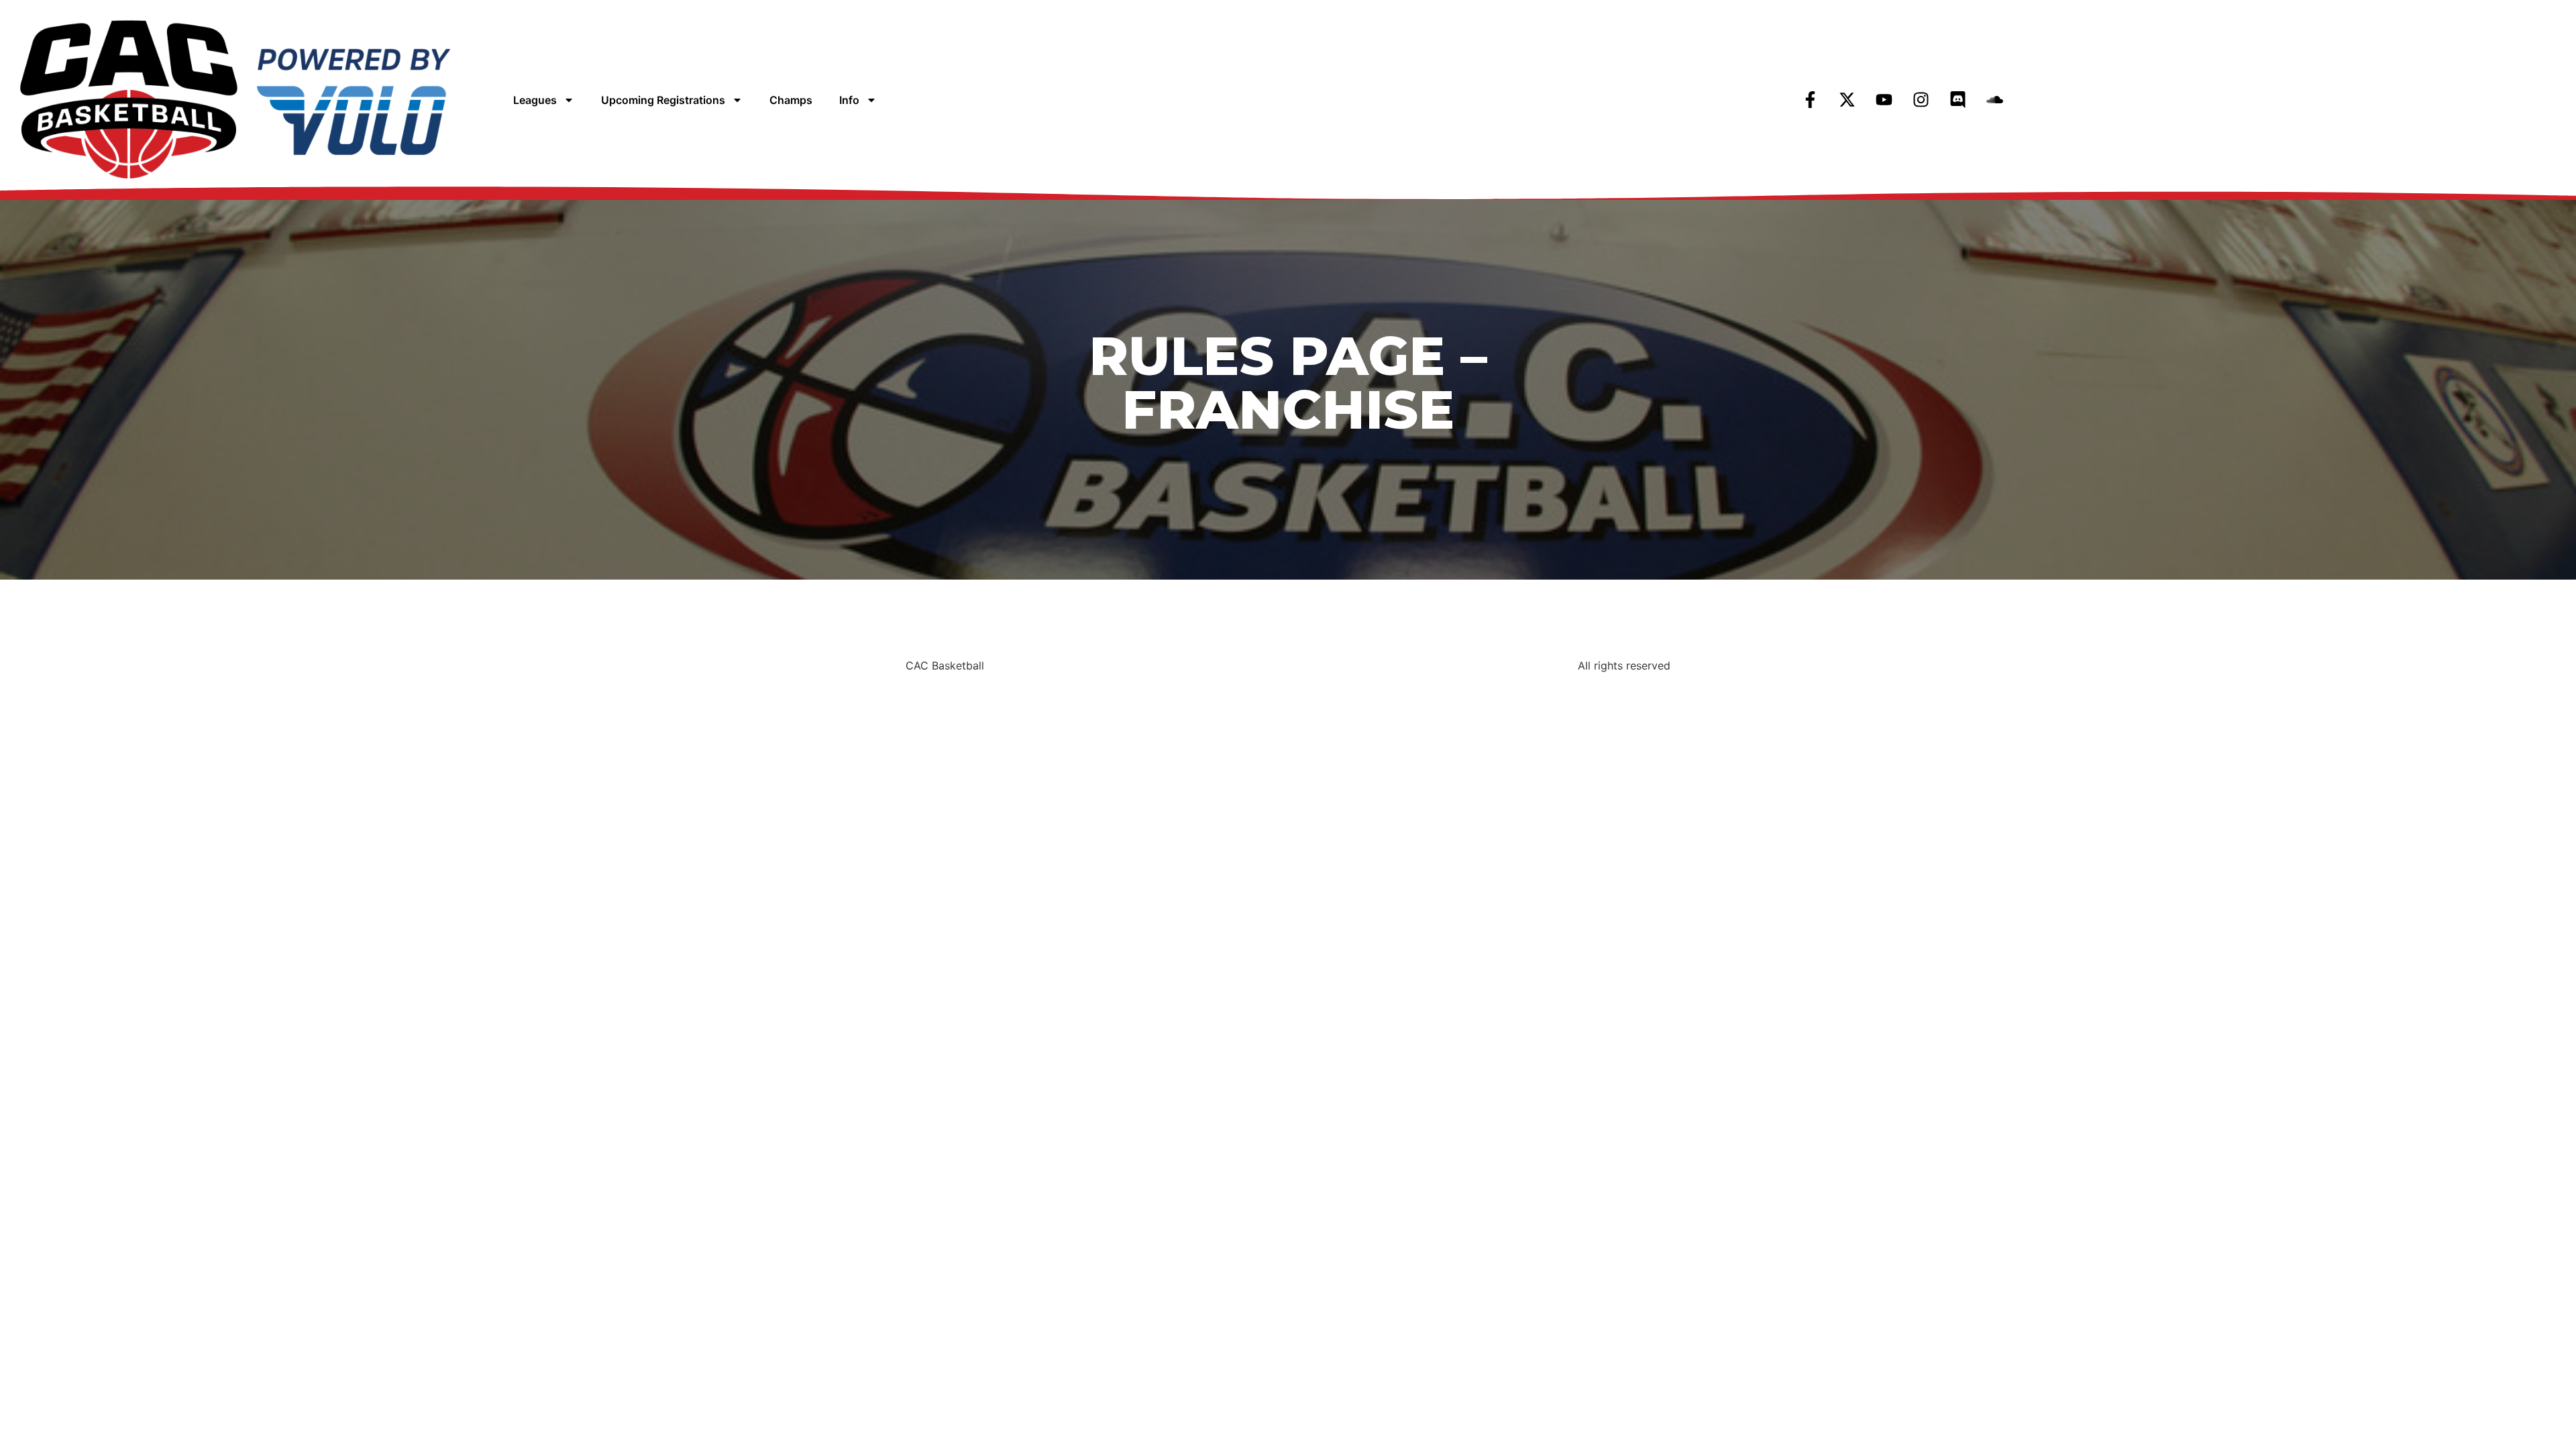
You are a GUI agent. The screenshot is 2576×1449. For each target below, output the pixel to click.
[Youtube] (1884, 100)
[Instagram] (1921, 100)
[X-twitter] (1847, 100)
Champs (791, 100)
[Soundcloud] (1995, 100)
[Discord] (1958, 100)
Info (849, 100)
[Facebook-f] (1811, 100)
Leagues (535, 100)
